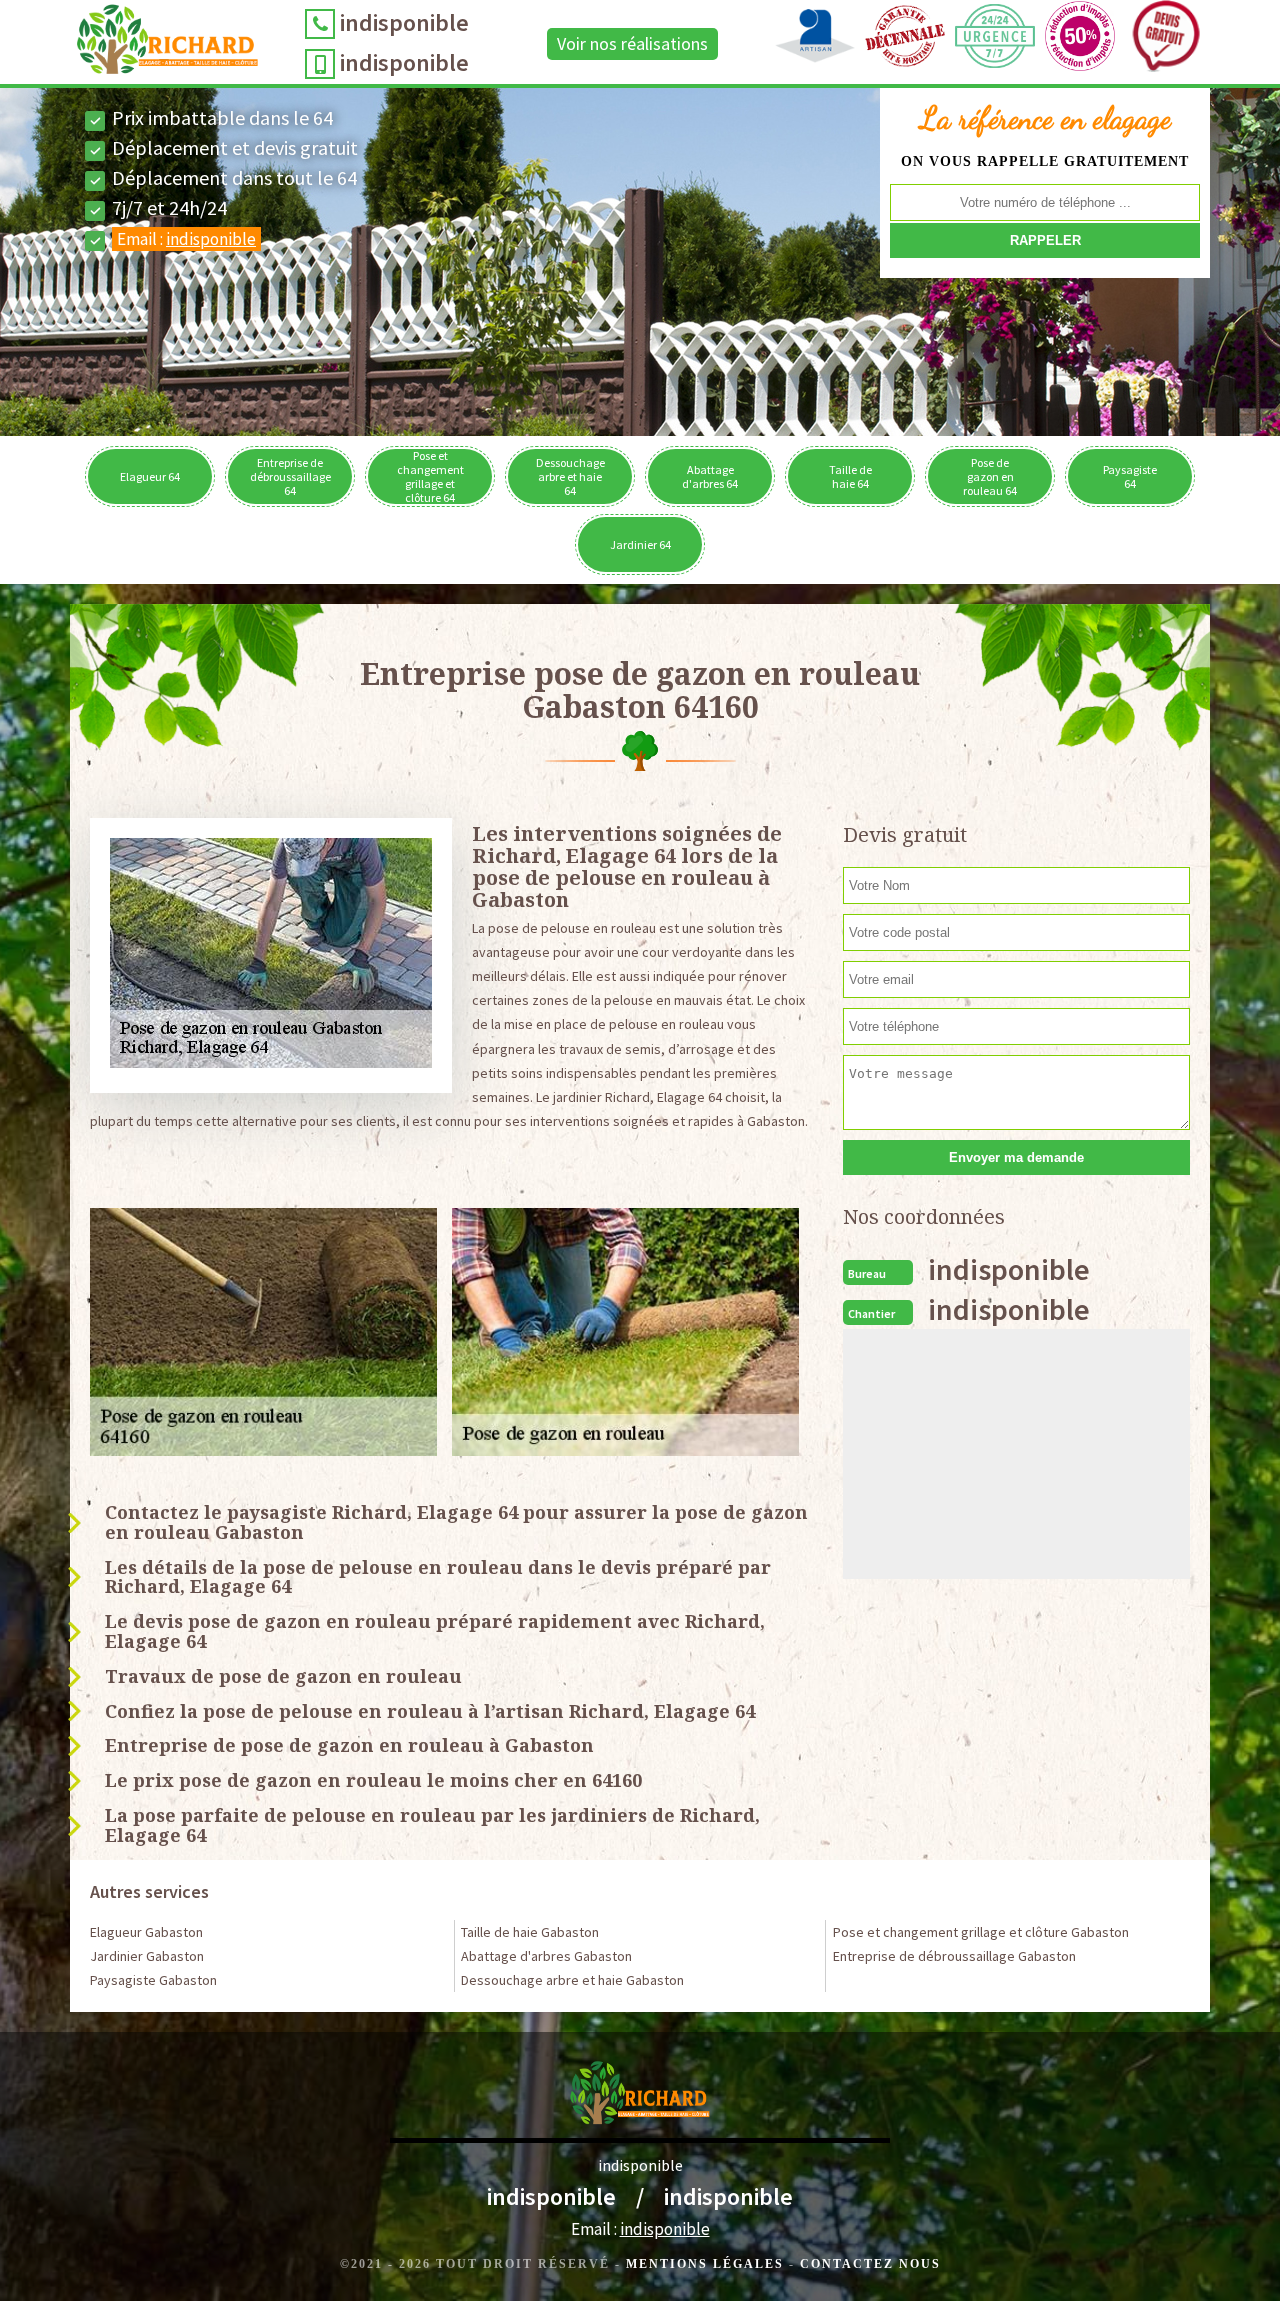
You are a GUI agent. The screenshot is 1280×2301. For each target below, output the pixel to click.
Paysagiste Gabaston (153, 1980)
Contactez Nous (870, 2264)
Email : (186, 239)
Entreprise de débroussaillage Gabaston (954, 1956)
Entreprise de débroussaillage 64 (290, 476)
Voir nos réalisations (632, 43)
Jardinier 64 (640, 544)
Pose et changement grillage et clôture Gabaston (981, 1932)
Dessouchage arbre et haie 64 (570, 476)
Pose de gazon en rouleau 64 (990, 476)
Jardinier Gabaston (147, 1956)
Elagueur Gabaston (146, 1932)
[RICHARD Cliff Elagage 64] (167, 44)
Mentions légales (705, 2264)
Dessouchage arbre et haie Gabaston (572, 1980)
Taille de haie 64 (850, 476)
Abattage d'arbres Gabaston (546, 1956)
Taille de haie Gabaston (530, 1932)
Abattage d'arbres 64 (710, 476)
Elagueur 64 (150, 476)
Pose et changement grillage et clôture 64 (430, 476)
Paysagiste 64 (1130, 476)
